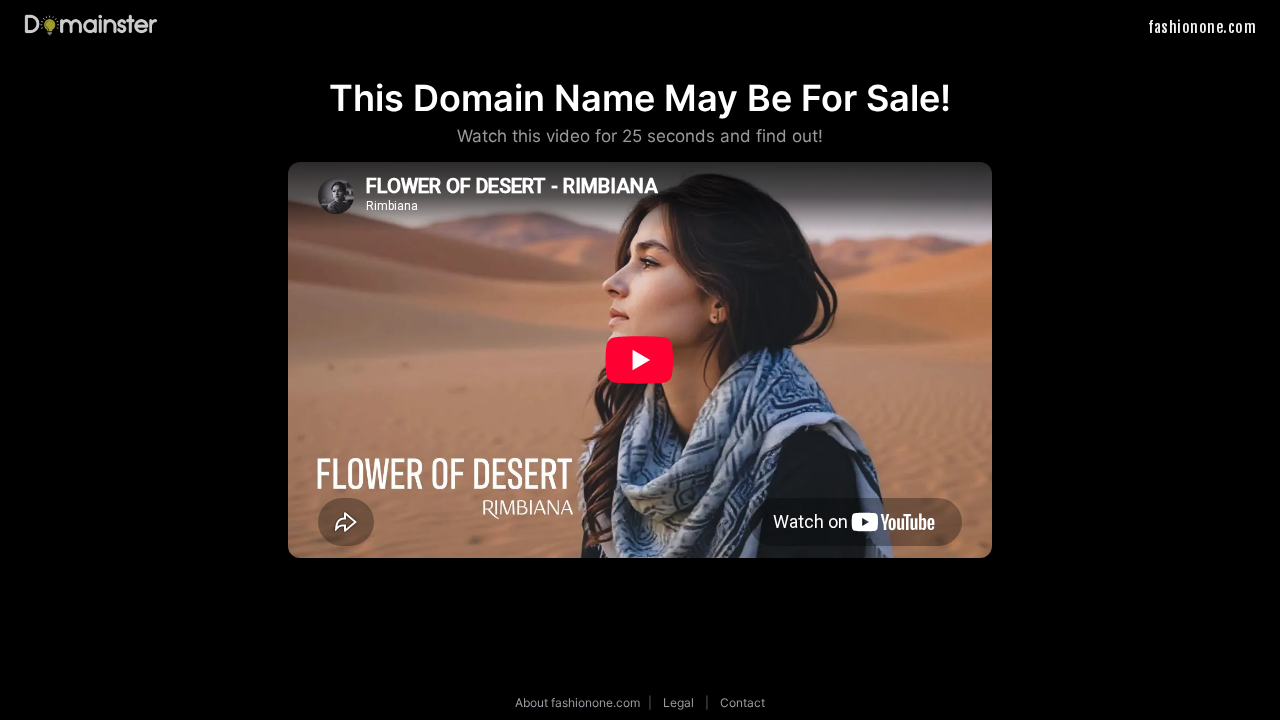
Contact (742, 702)
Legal (678, 702)
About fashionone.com (577, 702)
